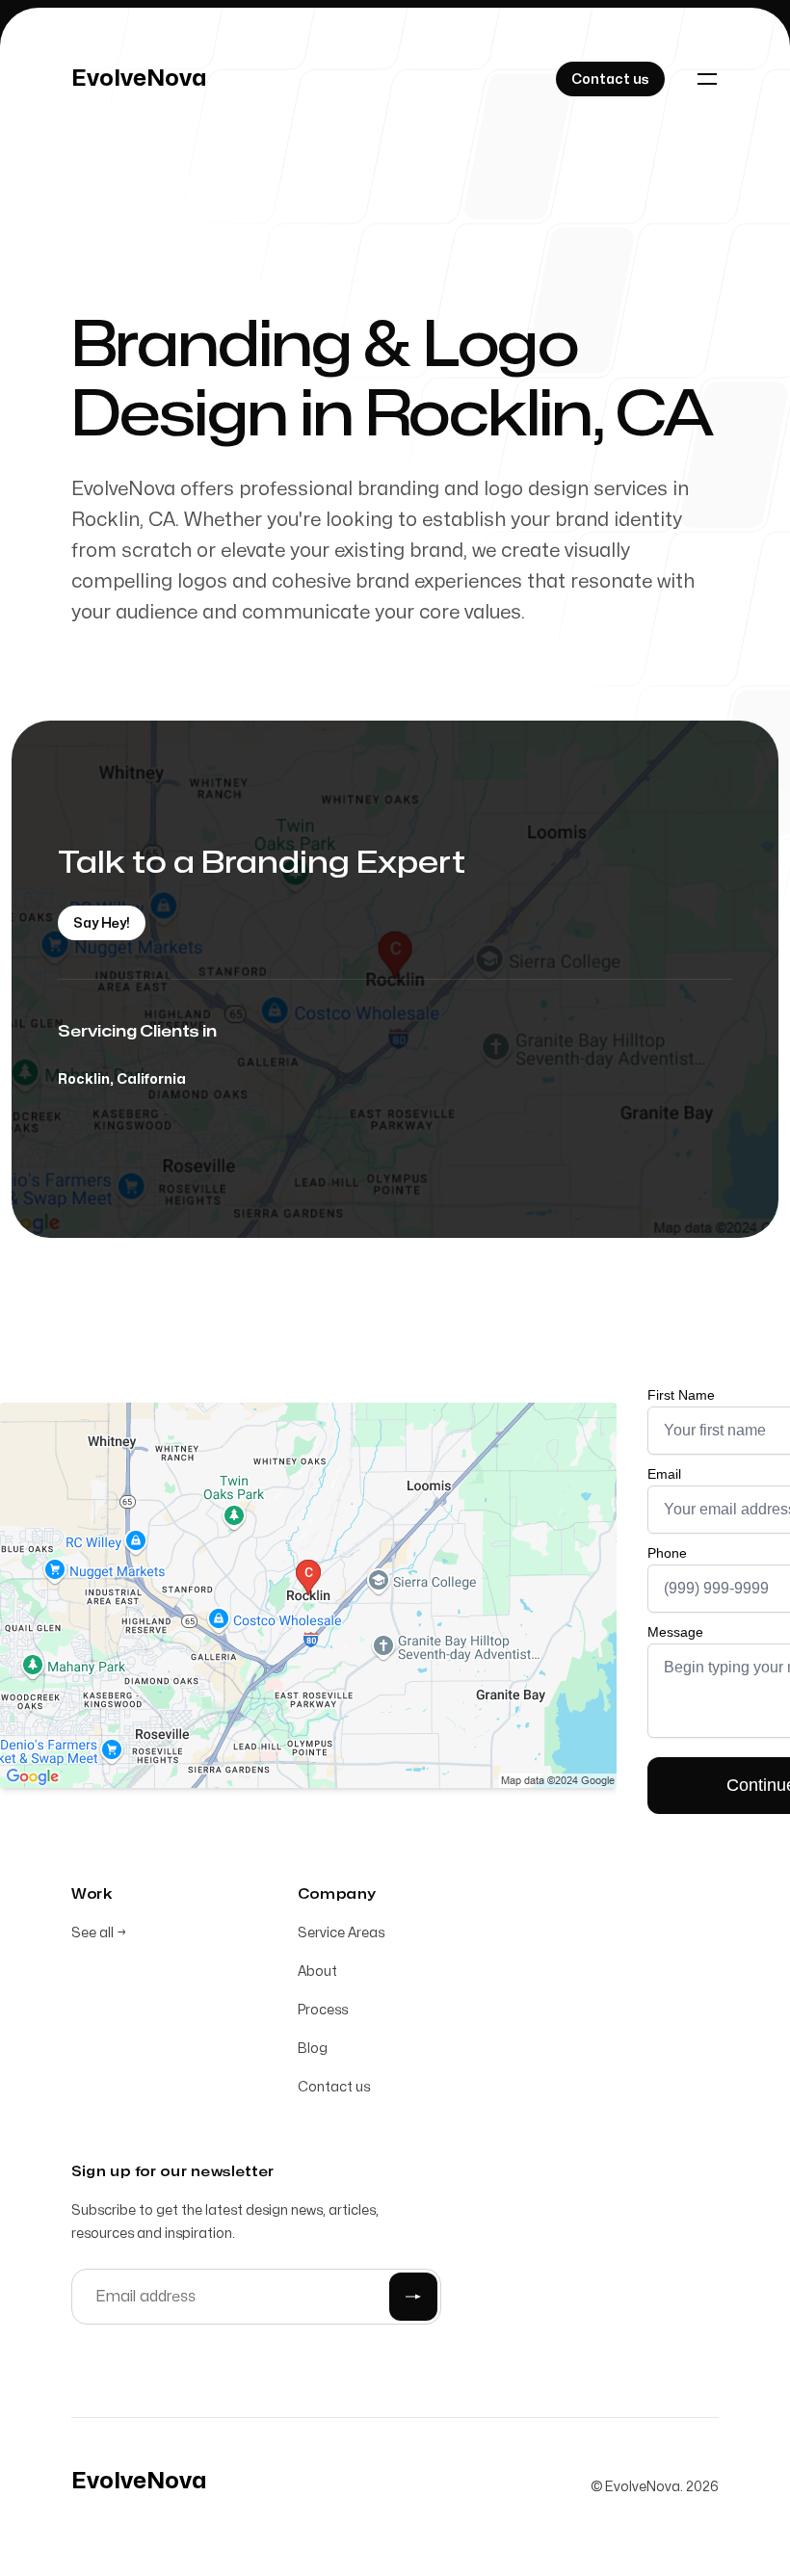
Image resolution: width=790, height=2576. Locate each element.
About (317, 1971)
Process (323, 2010)
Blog (313, 2049)
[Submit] (413, 2297)
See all (99, 1933)
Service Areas (341, 1933)
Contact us (334, 2087)
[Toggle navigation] (707, 79)
